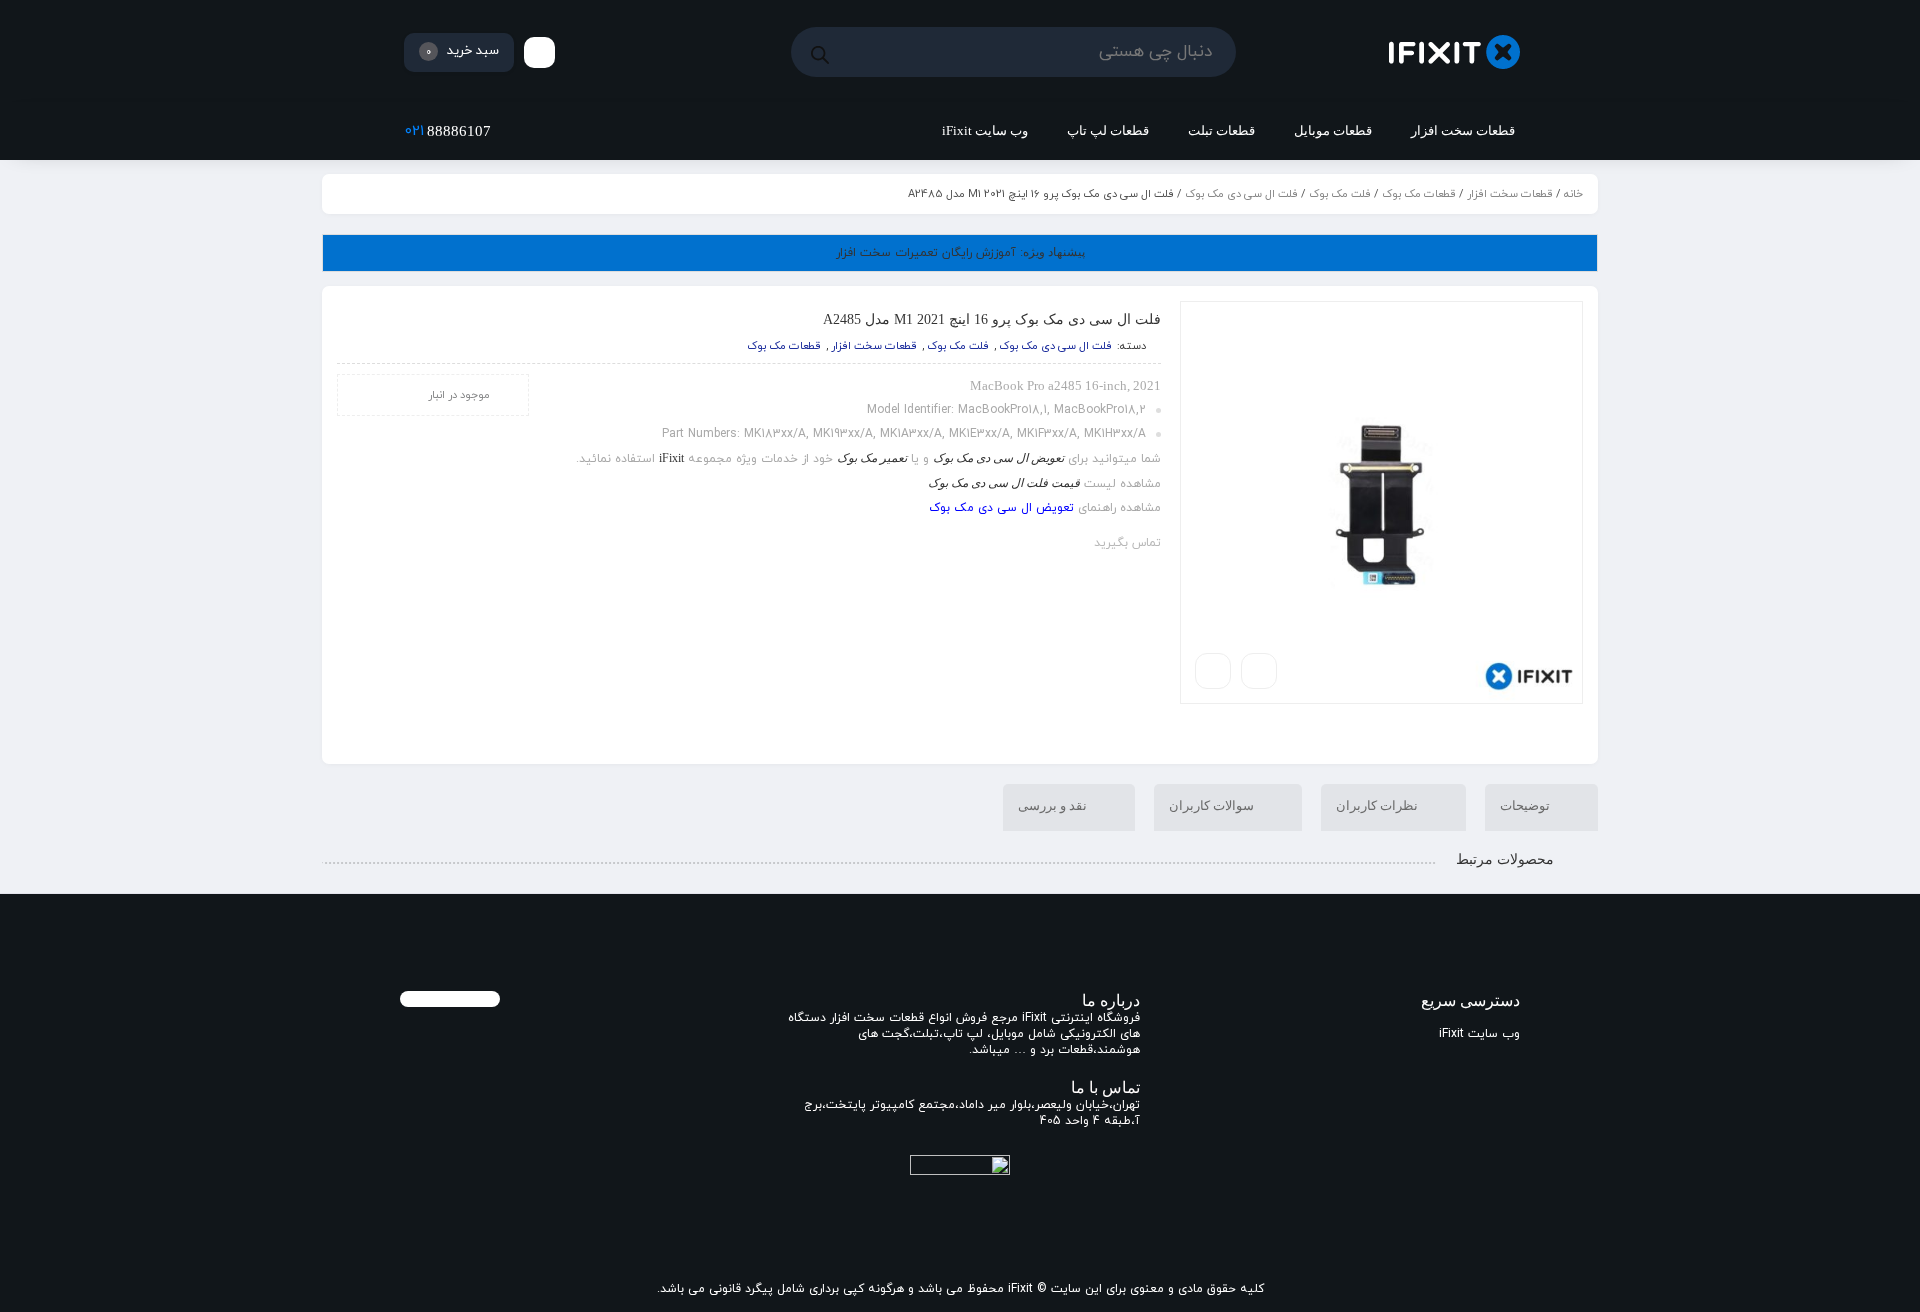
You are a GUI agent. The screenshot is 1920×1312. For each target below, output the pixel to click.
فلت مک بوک (1340, 194)
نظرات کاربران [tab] (1378, 805)
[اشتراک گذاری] (1259, 671)
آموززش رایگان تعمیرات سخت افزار (960, 253)
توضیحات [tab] (1526, 805)
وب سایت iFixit (1479, 1034)
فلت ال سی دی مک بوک (1241, 194)
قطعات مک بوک (1419, 194)
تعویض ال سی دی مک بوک (1001, 508)
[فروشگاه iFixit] (1454, 52)
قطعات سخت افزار (1510, 194)
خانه (1573, 194)
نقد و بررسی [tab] (1054, 805)
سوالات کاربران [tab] (1213, 805)
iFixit (671, 458)
